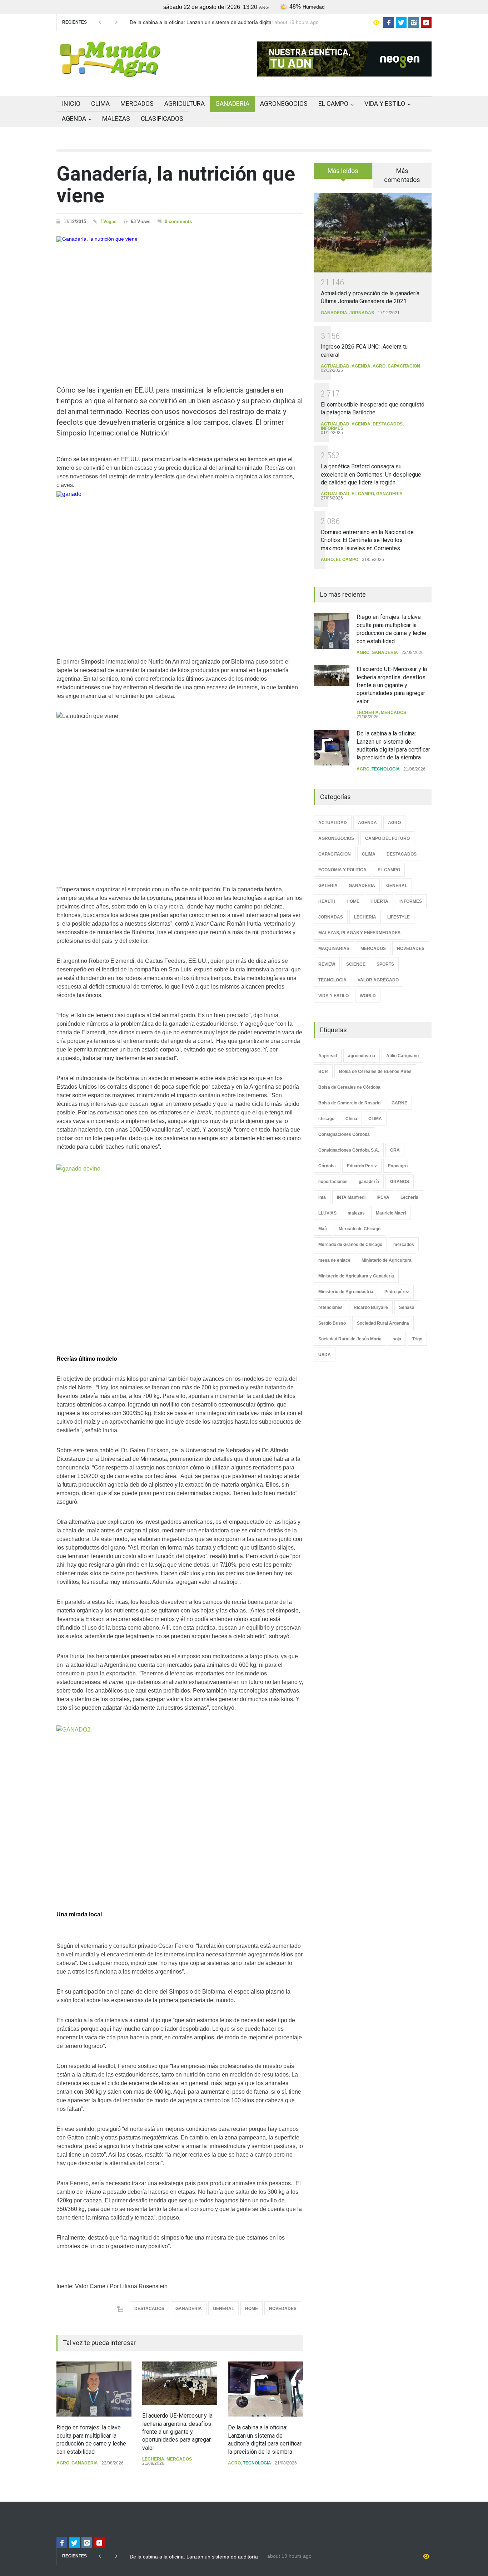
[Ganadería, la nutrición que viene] (180, 298)
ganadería (369, 1182)
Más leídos (343, 171)
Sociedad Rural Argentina (383, 1323)
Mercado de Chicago (360, 1229)
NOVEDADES (283, 2309)
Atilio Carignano (402, 1056)
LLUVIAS (327, 1213)
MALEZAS (116, 119)
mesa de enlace (334, 1260)
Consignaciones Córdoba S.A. (349, 1150)
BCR (323, 1072)
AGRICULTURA (185, 104)
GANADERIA (232, 104)
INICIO (71, 104)
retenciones (330, 1307)
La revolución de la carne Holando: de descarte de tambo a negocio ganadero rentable (197, 23)
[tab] (343, 173)
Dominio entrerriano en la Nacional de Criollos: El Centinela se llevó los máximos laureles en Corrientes (367, 540)
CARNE (399, 1103)
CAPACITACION (404, 366)
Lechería (409, 1197)
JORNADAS (362, 313)
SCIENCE (356, 964)
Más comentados (402, 175)
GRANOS (400, 1182)
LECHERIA (153, 2459)
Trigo (417, 1339)
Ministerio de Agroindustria (346, 1292)
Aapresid (328, 1056)
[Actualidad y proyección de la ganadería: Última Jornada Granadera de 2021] (373, 233)
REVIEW (327, 964)
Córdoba (327, 1166)
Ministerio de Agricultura (387, 1260)
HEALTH (327, 901)
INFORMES (332, 428)
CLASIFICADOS (162, 119)
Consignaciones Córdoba (344, 1134)
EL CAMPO (333, 104)
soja (397, 1339)
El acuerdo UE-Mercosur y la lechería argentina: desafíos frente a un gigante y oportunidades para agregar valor (177, 2432)
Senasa (407, 1307)
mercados (404, 1245)
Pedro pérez (397, 1292)
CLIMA (100, 104)
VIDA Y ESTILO (385, 104)
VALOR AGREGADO (378, 980)
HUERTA (379, 901)
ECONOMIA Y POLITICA (342, 870)
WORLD (368, 996)
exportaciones (333, 1182)
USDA (325, 1355)
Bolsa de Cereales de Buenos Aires (375, 1072)
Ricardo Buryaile (371, 1307)
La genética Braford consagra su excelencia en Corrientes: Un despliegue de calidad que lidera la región (371, 474)
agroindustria (362, 1056)
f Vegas (108, 221)
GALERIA (328, 886)
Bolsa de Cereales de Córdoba (349, 1087)
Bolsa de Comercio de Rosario (349, 1103)
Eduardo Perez (362, 1166)
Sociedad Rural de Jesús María (350, 1339)
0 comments (178, 221)
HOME (252, 2309)
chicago (326, 1119)
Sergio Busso (332, 1323)
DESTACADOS (149, 2309)
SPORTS (385, 964)
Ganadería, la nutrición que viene (176, 185)
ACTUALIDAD (335, 366)
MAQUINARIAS (334, 949)
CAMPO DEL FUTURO (387, 838)
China (351, 1119)
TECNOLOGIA (257, 2463)
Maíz (323, 1229)
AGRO (63, 2463)
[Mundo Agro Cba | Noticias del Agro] (110, 71)
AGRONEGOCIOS (284, 104)
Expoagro (398, 1166)
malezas (356, 1213)
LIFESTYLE (399, 917)
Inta (322, 1197)
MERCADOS (137, 104)
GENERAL (223, 2309)
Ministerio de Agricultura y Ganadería (356, 1276)
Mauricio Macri (391, 1213)
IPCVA (383, 1197)
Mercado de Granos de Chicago (350, 1245)
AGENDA (74, 119)
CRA (395, 1150)
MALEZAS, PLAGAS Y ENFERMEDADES (359, 933)
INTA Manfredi (351, 1197)
